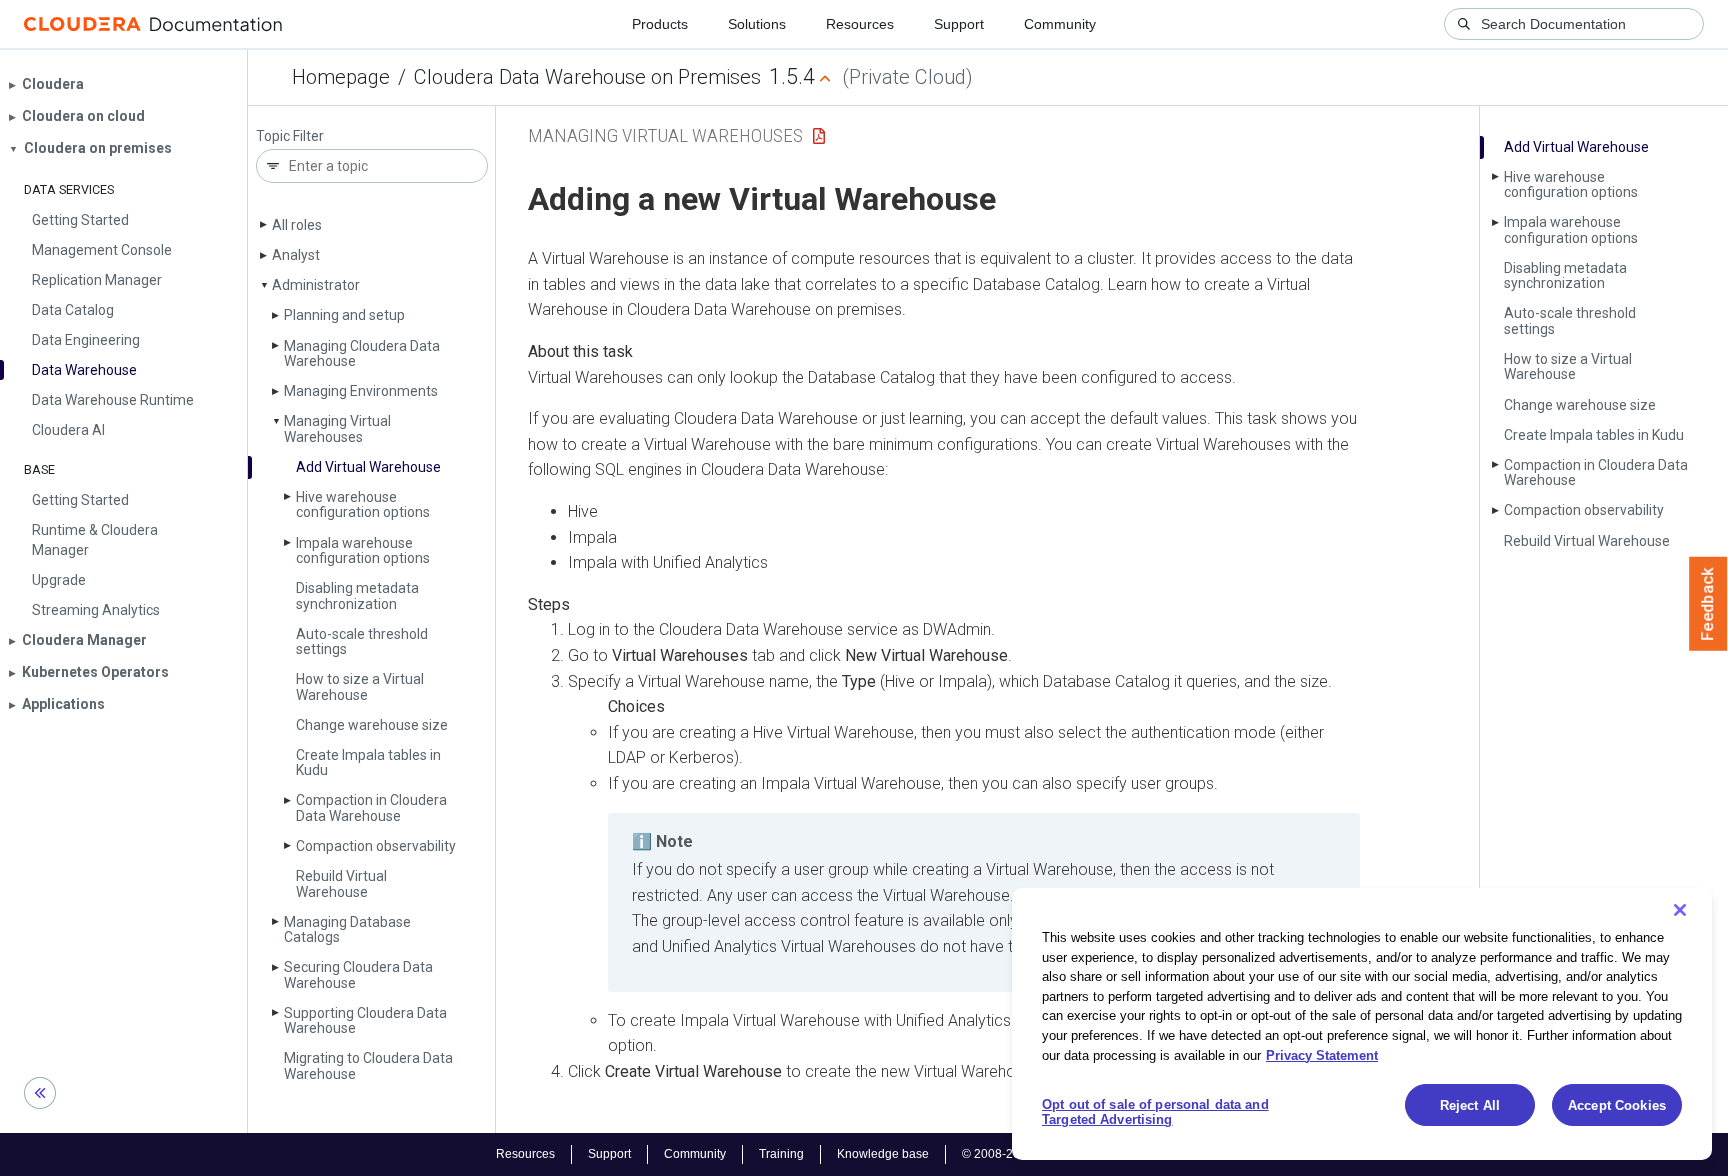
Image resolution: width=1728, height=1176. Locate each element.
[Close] (1680, 910)
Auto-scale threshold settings (362, 641)
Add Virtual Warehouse (368, 467)
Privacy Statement (1322, 1054)
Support (959, 24)
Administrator (316, 285)
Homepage (341, 77)
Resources (860, 24)
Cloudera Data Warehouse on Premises (587, 77)
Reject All (1470, 1105)
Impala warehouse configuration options (363, 550)
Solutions (757, 24)
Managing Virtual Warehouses (337, 428)
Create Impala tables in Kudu (368, 762)
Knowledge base (883, 1154)
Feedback (1708, 604)
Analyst (296, 255)
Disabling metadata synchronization (357, 595)
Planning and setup (344, 315)
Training (781, 1154)
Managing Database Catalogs (347, 929)
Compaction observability (376, 846)
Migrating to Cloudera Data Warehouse (368, 1065)
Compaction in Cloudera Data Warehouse (371, 807)
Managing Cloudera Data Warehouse (362, 353)
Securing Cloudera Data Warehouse (358, 974)
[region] (1362, 1024)
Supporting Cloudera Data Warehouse (365, 1020)
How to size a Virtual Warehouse (360, 686)
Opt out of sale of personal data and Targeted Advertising (1155, 1112)
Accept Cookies (1617, 1105)
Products (660, 24)
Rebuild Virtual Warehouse (341, 883)
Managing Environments (361, 391)
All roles (297, 225)
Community (1060, 24)
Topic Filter (290, 136)
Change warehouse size (372, 725)
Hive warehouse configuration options (363, 504)
